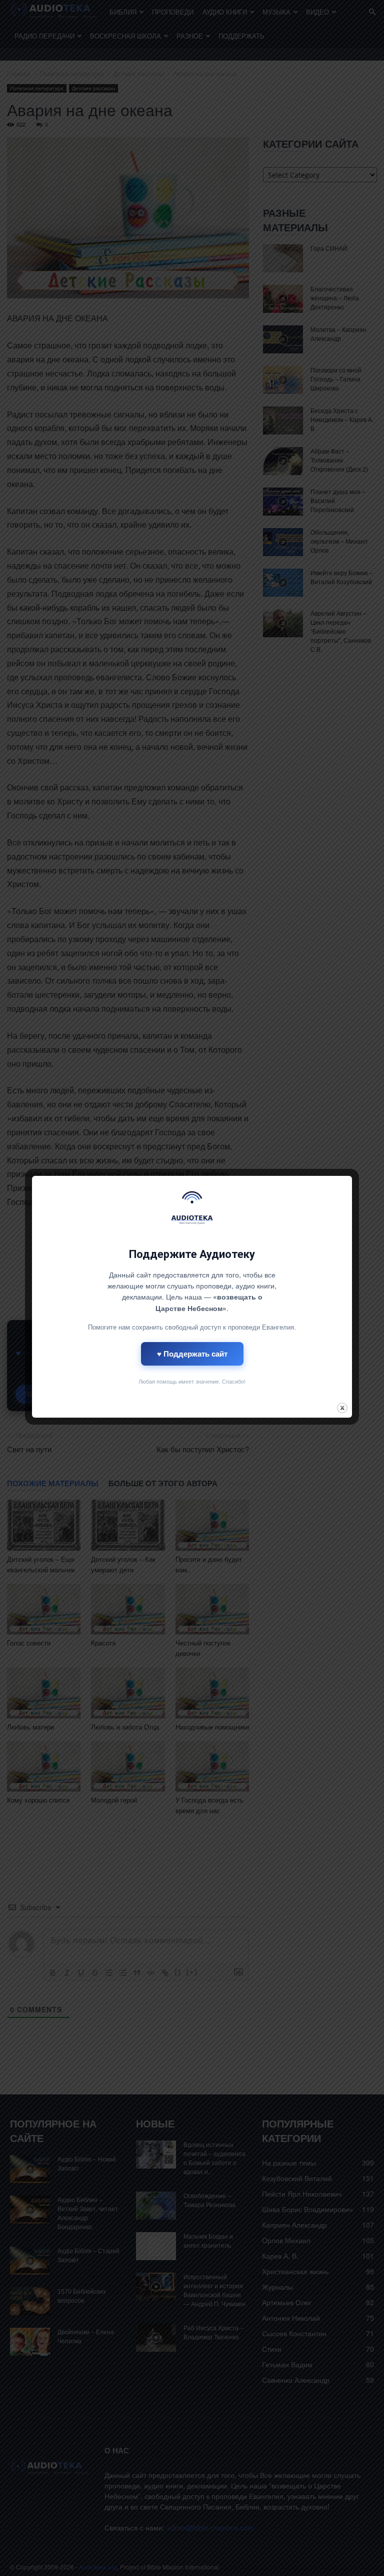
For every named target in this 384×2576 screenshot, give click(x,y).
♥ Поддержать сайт (192, 1354)
